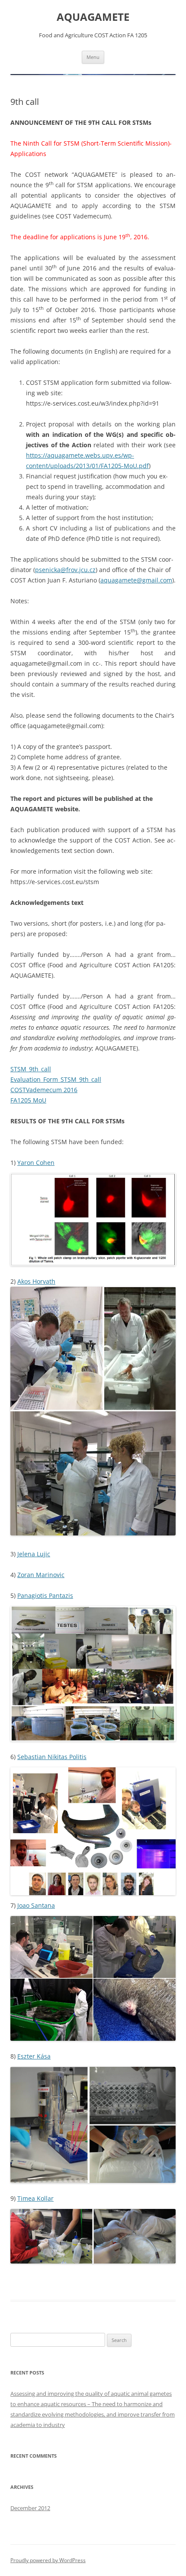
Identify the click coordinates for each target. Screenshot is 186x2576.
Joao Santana (36, 1905)
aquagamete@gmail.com (136, 580)
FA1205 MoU (28, 1100)
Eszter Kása (34, 2056)
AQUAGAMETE (93, 17)
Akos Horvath (36, 1281)
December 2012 (30, 2508)
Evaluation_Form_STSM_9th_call (56, 1079)
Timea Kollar (35, 2198)
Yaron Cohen (36, 1163)
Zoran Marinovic (41, 1575)
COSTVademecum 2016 (44, 1090)
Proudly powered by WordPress (48, 2560)
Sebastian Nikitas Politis (52, 1757)
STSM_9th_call (31, 1069)
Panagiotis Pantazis (45, 1595)
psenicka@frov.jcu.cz (65, 570)
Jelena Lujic (34, 1554)
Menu (93, 57)
